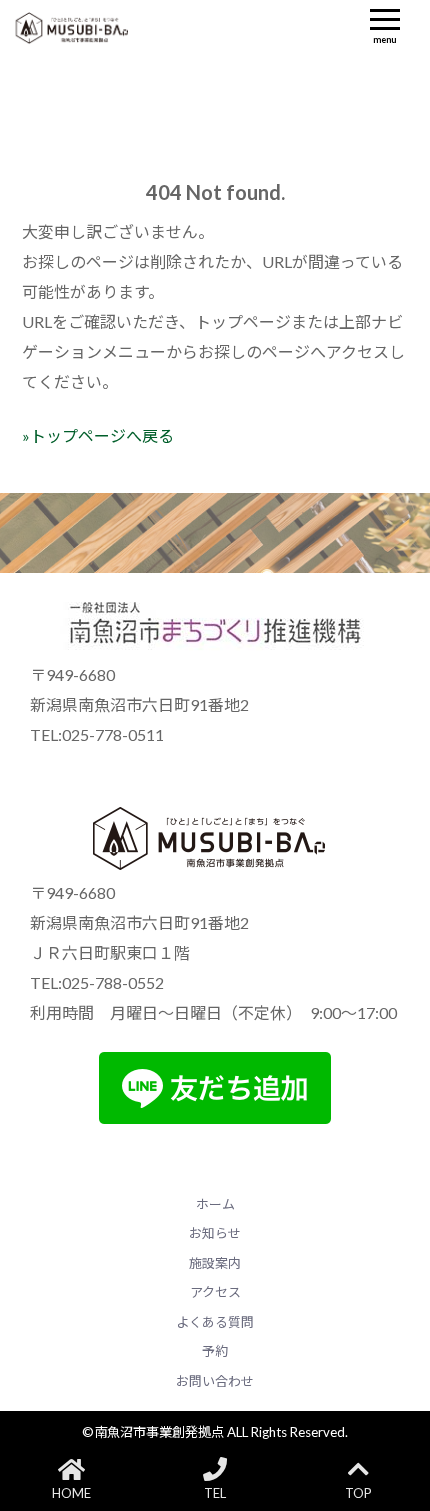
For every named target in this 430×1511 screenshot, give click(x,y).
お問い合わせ (215, 1381)
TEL (215, 1493)
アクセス (215, 1292)
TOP (358, 1493)
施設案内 (215, 1263)
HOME (71, 1493)
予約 (215, 1351)
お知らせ (215, 1233)
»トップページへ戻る (98, 435)
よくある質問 (215, 1322)
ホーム (215, 1204)
